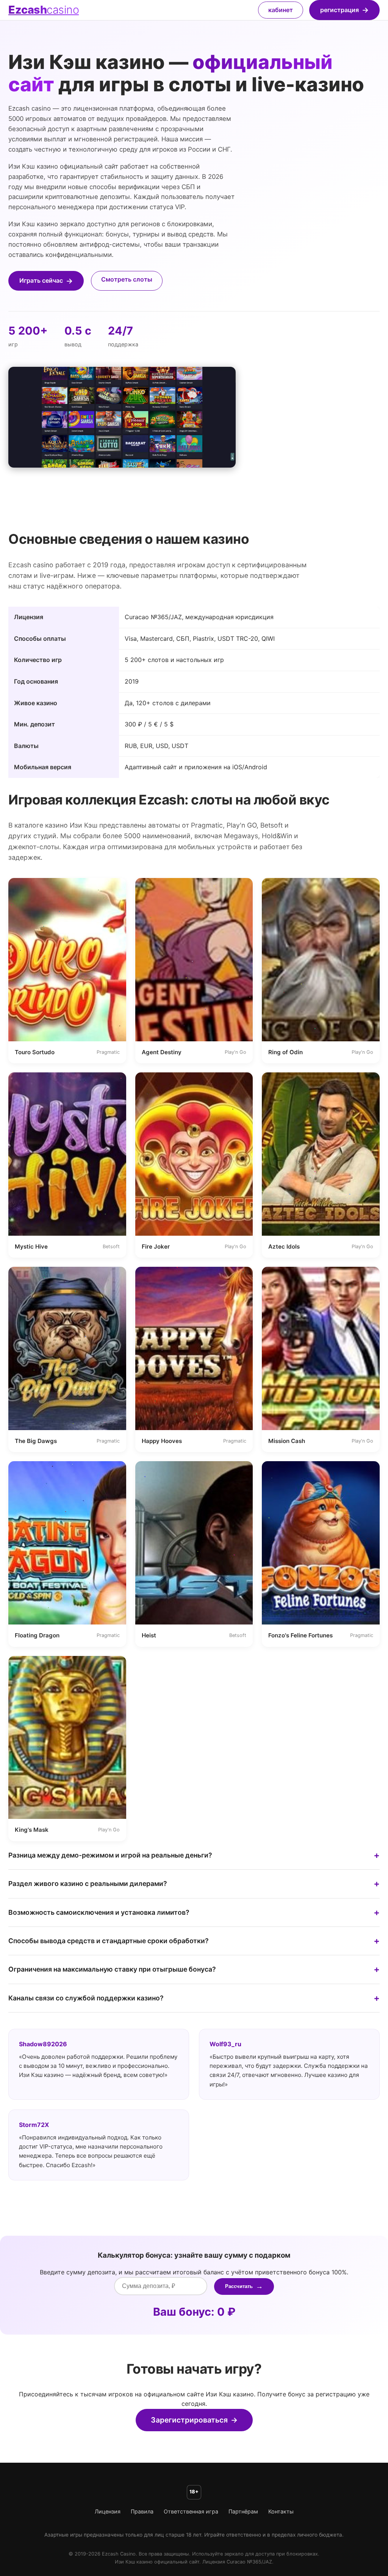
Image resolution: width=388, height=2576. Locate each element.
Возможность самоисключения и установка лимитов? (99, 1912)
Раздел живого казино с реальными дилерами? (88, 1883)
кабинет (281, 10)
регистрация (339, 10)
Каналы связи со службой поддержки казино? (86, 1998)
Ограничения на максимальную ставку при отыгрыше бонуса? (112, 1969)
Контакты (281, 2511)
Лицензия (108, 2511)
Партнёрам (243, 2511)
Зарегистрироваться (189, 2420)
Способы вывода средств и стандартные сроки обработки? (109, 1941)
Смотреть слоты (127, 279)
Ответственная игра (191, 2511)
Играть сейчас (41, 280)
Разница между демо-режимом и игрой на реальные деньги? (110, 1855)
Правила (142, 2511)
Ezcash (44, 10)
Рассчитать (239, 2286)
